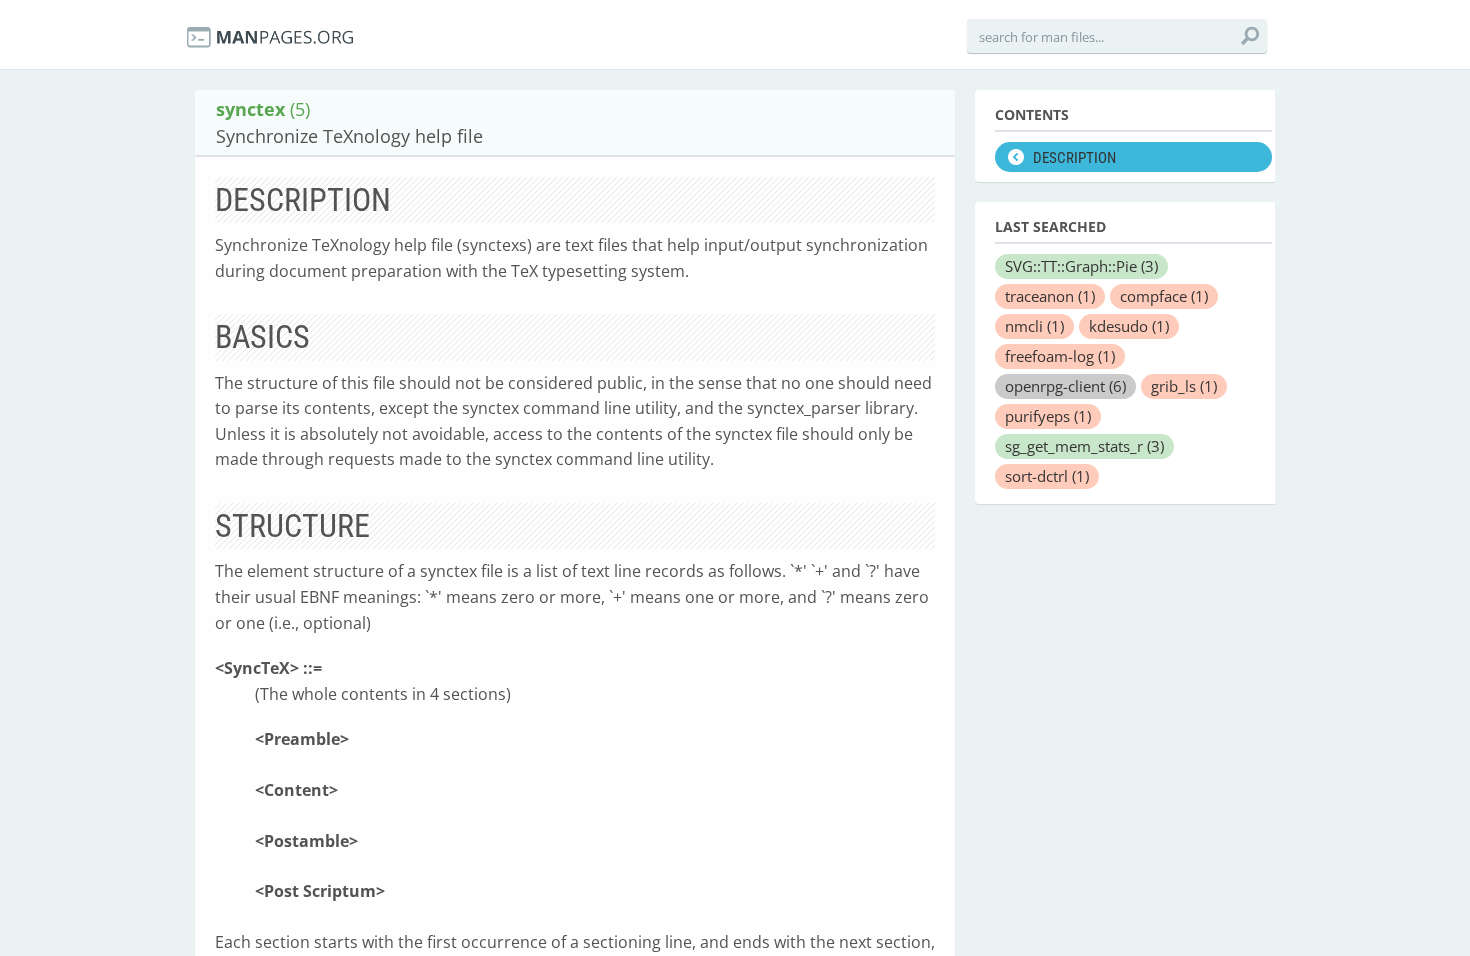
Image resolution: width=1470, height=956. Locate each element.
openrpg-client (1065, 386)
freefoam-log (1060, 356)
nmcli (1034, 326)
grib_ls (1184, 386)
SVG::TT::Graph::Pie (1081, 266)
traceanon (1050, 296)
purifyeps (1048, 416)
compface (1164, 296)
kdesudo (1129, 326)
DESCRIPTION (1074, 158)
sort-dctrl (1047, 476)
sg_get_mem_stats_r (1084, 446)
